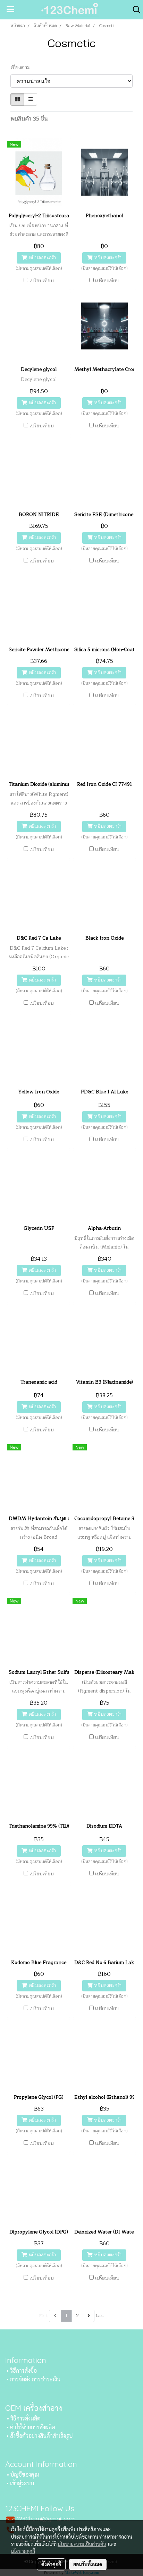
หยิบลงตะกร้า (41, 258)
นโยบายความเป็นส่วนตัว (82, 2544)
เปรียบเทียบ (42, 281)
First (43, 2316)
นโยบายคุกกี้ (23, 2551)
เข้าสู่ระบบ (22, 2483)
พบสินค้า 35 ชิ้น (29, 119)
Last (100, 2316)
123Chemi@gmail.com (46, 2519)
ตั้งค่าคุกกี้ (51, 2564)
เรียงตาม (23, 68)
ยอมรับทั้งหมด (88, 2564)
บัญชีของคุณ (25, 2474)
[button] (134, 10)
